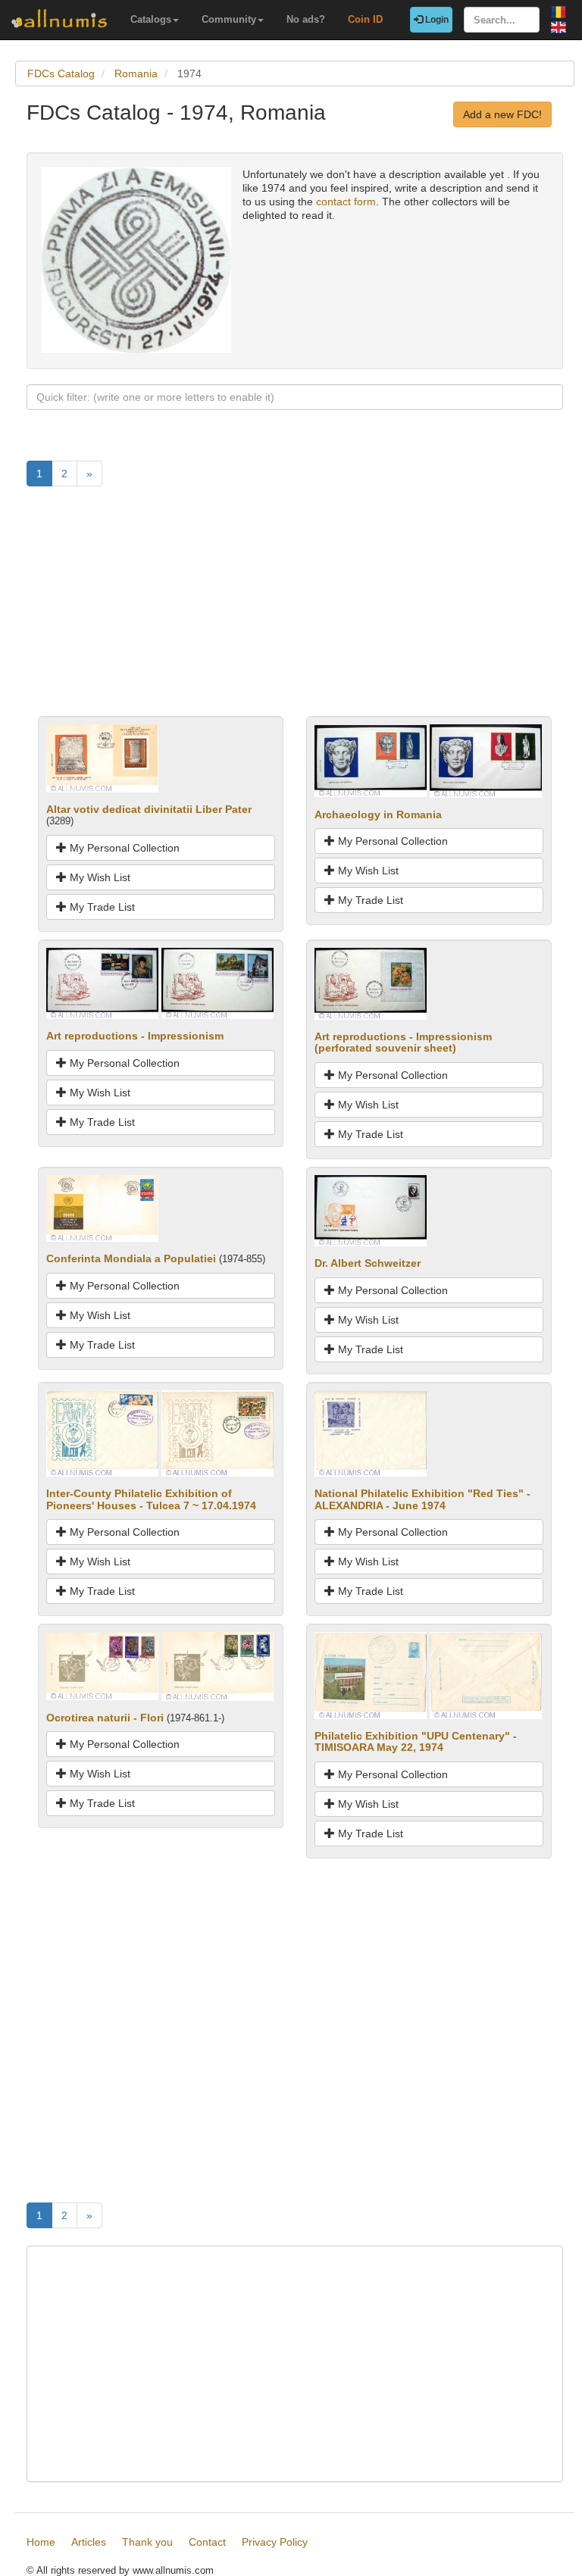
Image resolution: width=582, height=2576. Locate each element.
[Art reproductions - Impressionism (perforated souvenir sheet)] (371, 983)
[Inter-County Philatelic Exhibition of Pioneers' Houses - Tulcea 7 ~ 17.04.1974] (102, 1433)
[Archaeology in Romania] (371, 760)
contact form (346, 202)
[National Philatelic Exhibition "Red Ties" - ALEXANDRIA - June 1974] (371, 1433)
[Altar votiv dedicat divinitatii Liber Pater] (102, 757)
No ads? (306, 19)
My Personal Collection (123, 848)
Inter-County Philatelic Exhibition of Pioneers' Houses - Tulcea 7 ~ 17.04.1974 (151, 1499)
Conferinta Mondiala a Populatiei (131, 1258)
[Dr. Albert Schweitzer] (371, 1210)
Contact (207, 2542)
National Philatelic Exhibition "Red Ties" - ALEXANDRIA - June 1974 (422, 1499)
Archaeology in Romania (378, 814)
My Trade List (101, 907)
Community (229, 19)
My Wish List (99, 877)
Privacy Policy (275, 2542)
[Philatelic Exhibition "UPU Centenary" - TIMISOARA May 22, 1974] (371, 1674)
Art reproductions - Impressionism (135, 1036)
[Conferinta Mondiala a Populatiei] (102, 1208)
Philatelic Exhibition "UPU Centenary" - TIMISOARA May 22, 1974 (416, 1741)
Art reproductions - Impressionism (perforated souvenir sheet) (403, 1042)
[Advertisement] (295, 610)
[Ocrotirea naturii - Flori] (102, 1665)
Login (436, 20)
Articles (89, 2542)
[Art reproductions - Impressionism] (102, 983)
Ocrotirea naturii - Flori (105, 1718)
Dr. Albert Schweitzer (368, 1263)
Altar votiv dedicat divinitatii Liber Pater (149, 809)
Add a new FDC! (502, 114)
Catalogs (151, 19)
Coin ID (365, 19)
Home (41, 2542)
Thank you (147, 2542)
